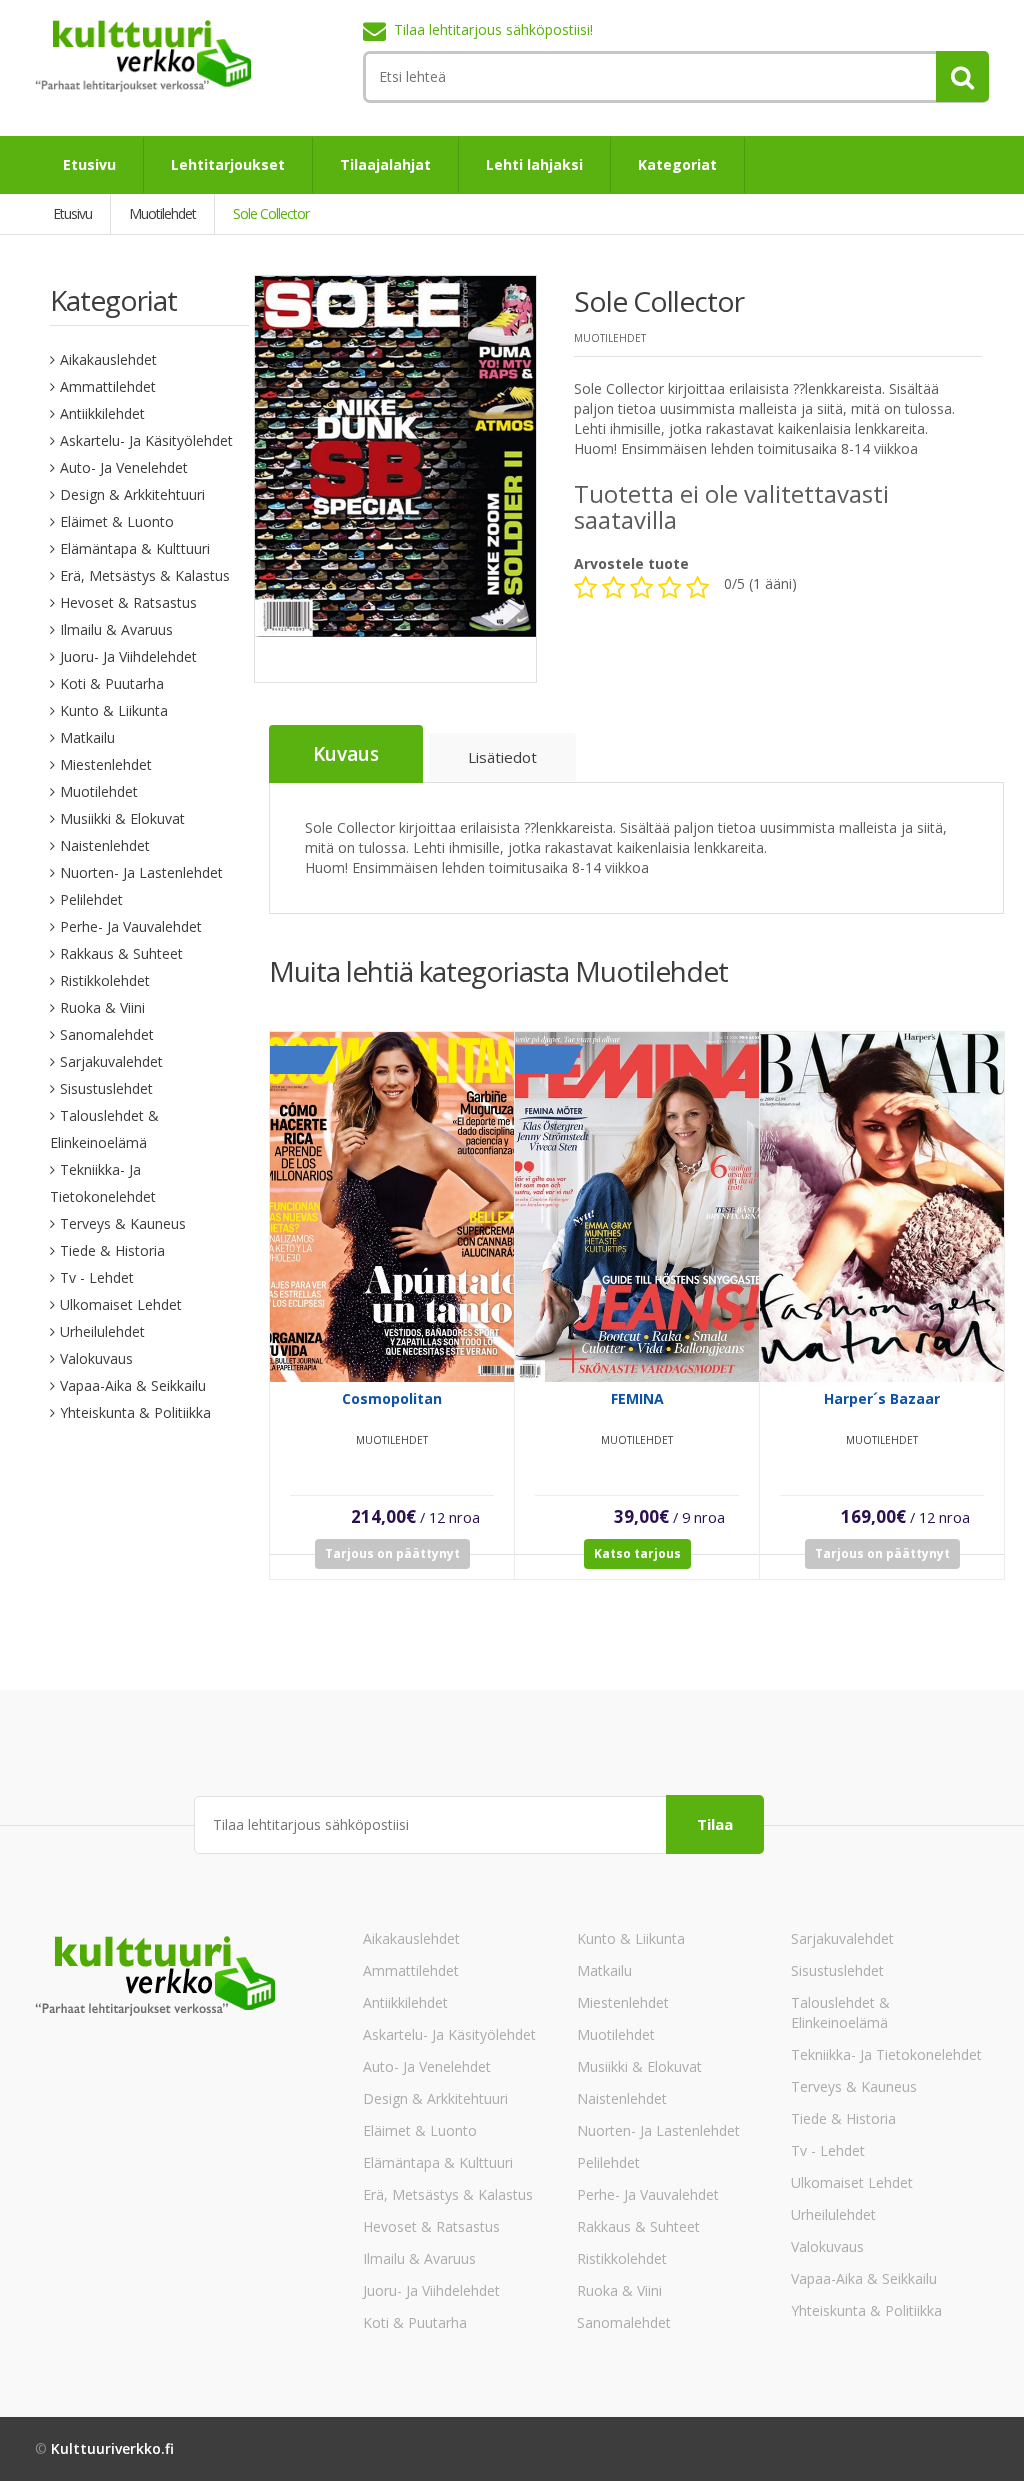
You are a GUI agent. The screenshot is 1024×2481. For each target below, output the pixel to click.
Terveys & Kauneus (123, 1223)
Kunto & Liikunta (114, 710)
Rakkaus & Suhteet (121, 953)
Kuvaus (346, 754)
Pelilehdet (91, 899)
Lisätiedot (502, 757)
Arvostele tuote (631, 563)
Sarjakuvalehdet (111, 1061)
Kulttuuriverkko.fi (112, 2448)
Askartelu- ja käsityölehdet (146, 440)
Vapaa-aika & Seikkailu (133, 1385)
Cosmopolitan (392, 1398)
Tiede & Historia (112, 1250)
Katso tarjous (637, 1553)
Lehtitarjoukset (228, 164)
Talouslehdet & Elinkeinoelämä (840, 2012)
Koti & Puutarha (112, 683)
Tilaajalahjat (385, 164)
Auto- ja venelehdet (124, 467)
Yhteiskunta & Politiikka (135, 1412)
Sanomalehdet (107, 1034)
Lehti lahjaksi (534, 164)
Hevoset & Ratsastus (128, 602)
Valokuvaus (96, 1358)
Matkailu (87, 737)
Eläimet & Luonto (117, 521)
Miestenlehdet (106, 764)
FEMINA (637, 1398)
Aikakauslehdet (108, 359)
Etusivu (89, 164)
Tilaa (715, 1824)
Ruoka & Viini (102, 1007)
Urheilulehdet (102, 1331)
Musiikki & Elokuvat (122, 818)
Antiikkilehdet (102, 413)
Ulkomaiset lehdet (121, 1304)
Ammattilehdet (108, 386)
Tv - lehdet (97, 1277)
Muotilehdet (99, 791)
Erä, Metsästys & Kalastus (145, 575)
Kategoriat (677, 164)
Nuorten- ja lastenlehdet (141, 872)
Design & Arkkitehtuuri (132, 494)
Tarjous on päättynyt (392, 1553)
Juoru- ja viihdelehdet (128, 656)
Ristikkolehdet (105, 980)
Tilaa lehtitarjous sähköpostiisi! (493, 29)
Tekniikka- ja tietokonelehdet (886, 2054)
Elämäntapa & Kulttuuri (135, 548)
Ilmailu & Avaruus (116, 629)
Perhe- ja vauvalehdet (131, 926)
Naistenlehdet (105, 845)
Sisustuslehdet (106, 1088)
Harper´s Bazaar (882, 1398)
